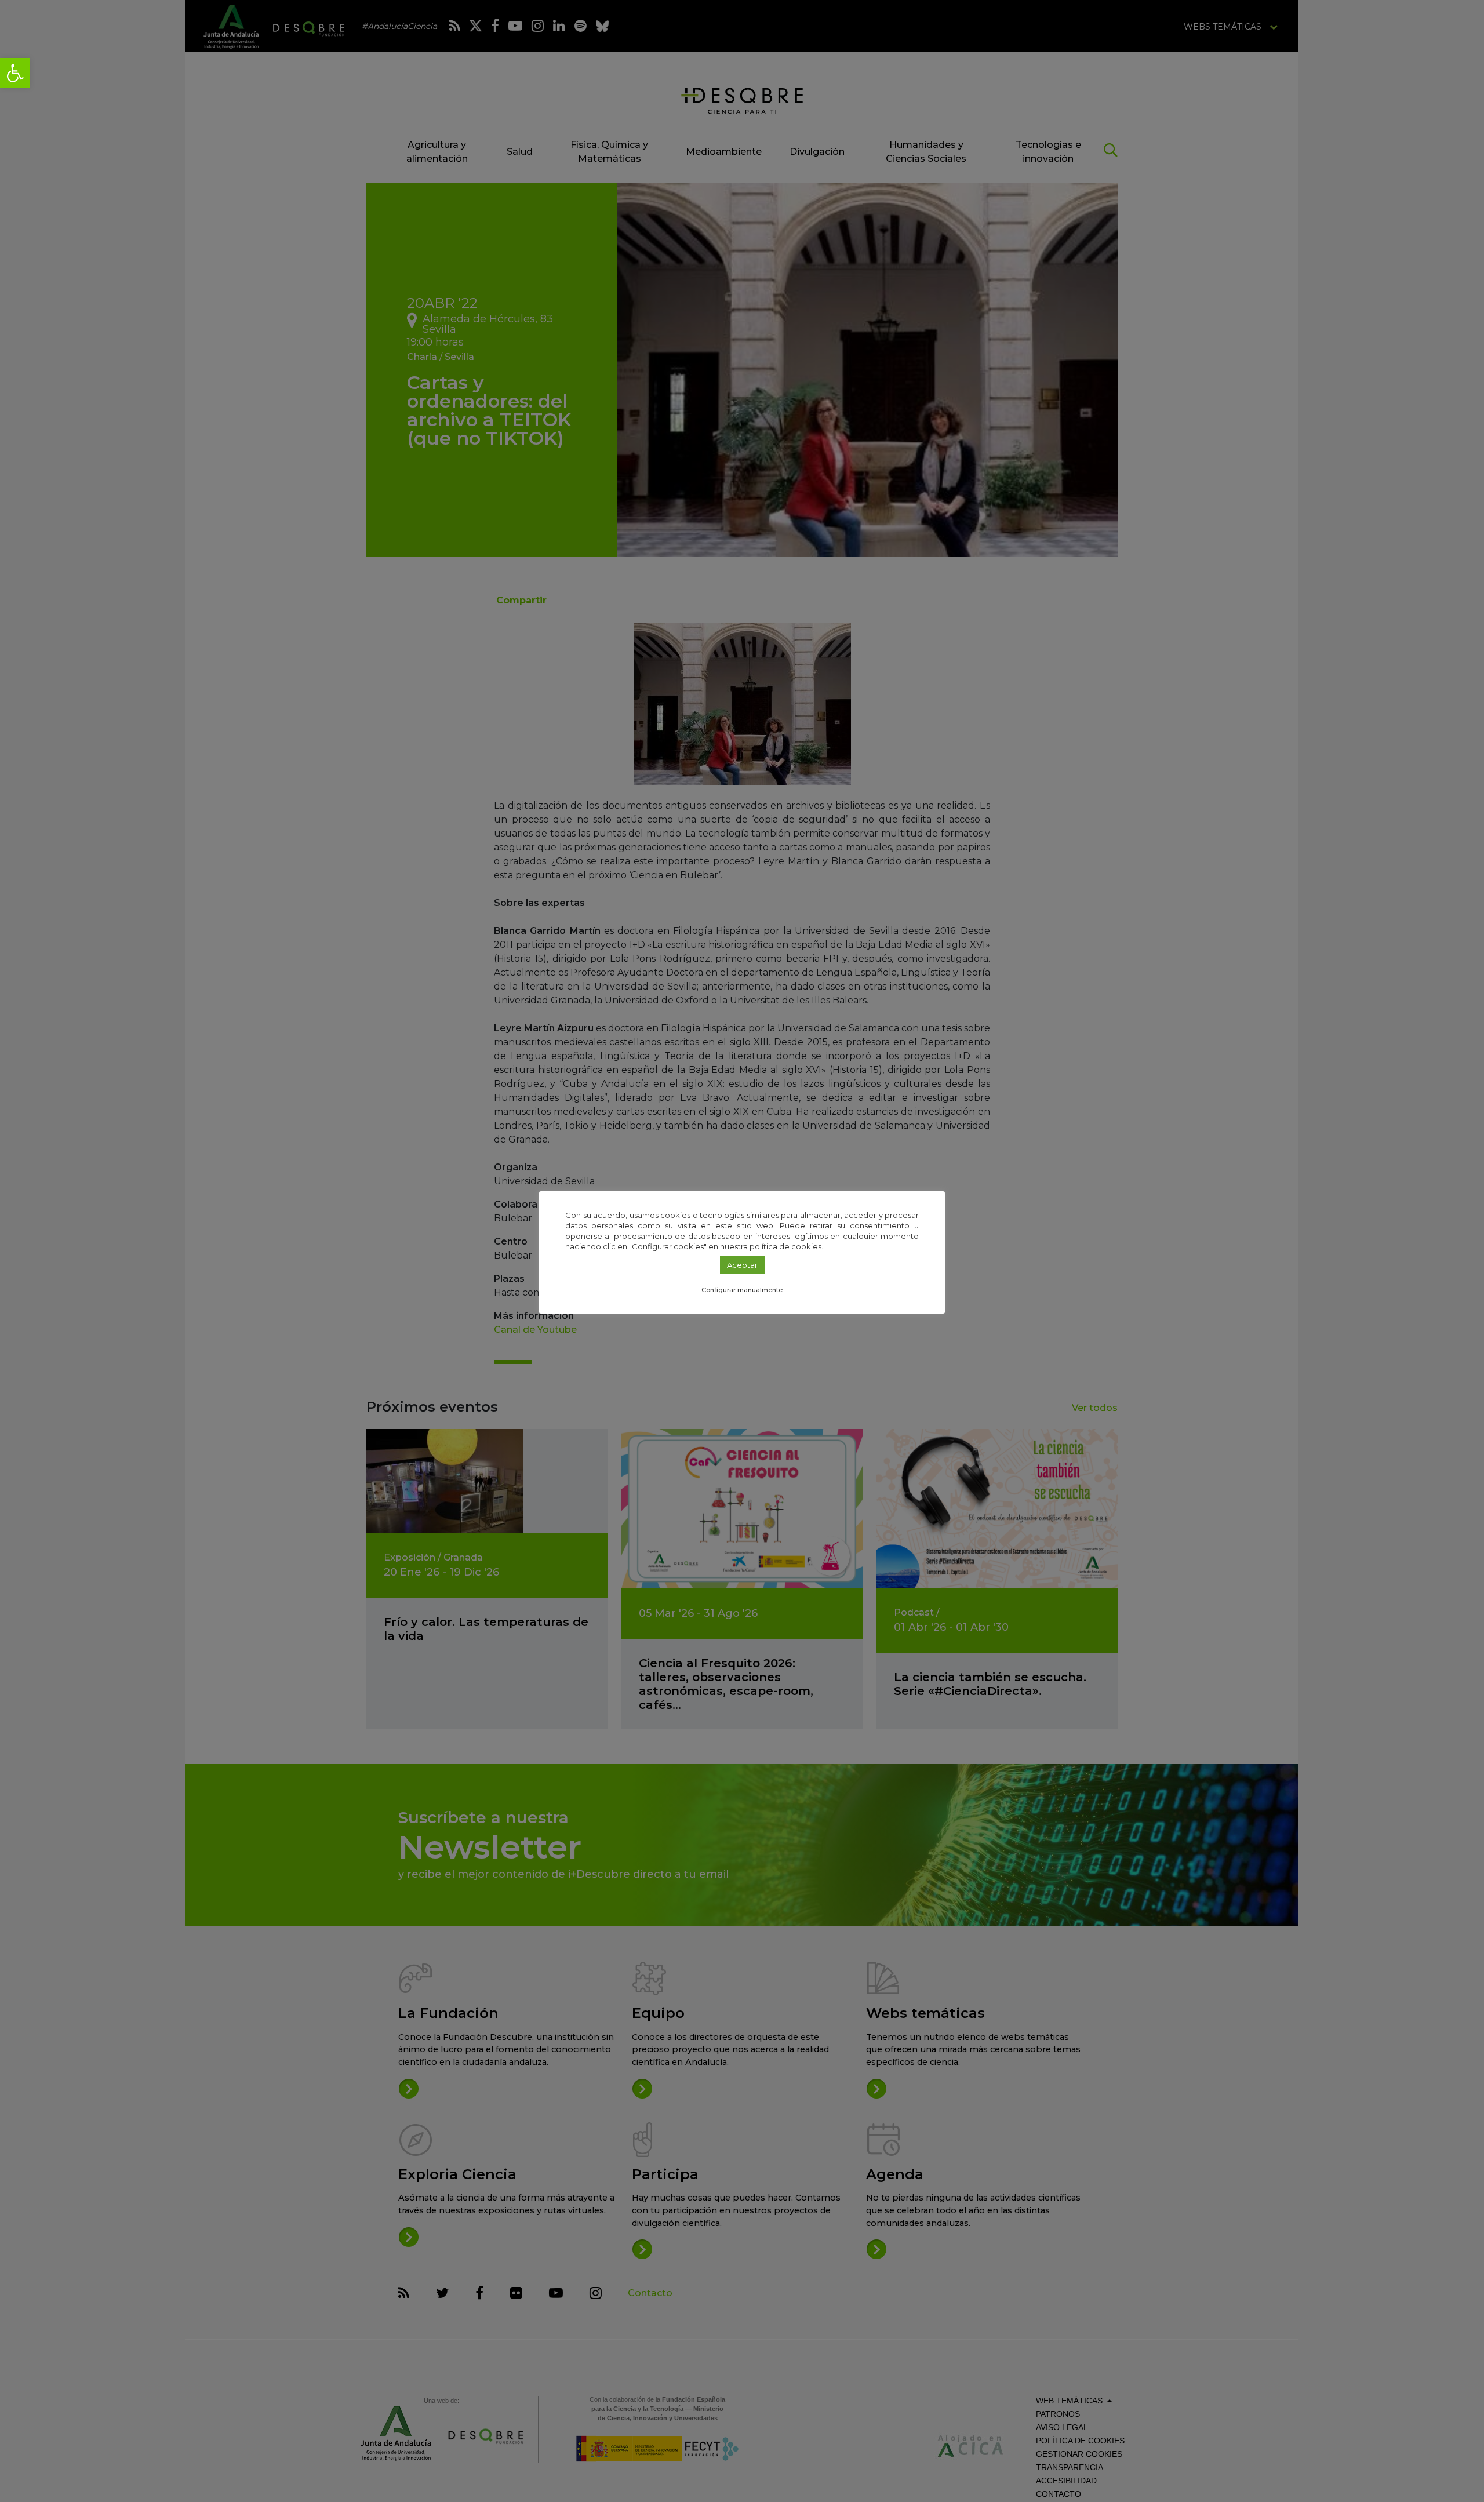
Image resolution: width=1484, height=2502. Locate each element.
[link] (15, 73)
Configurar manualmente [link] (742, 1290)
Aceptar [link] (742, 1265)
